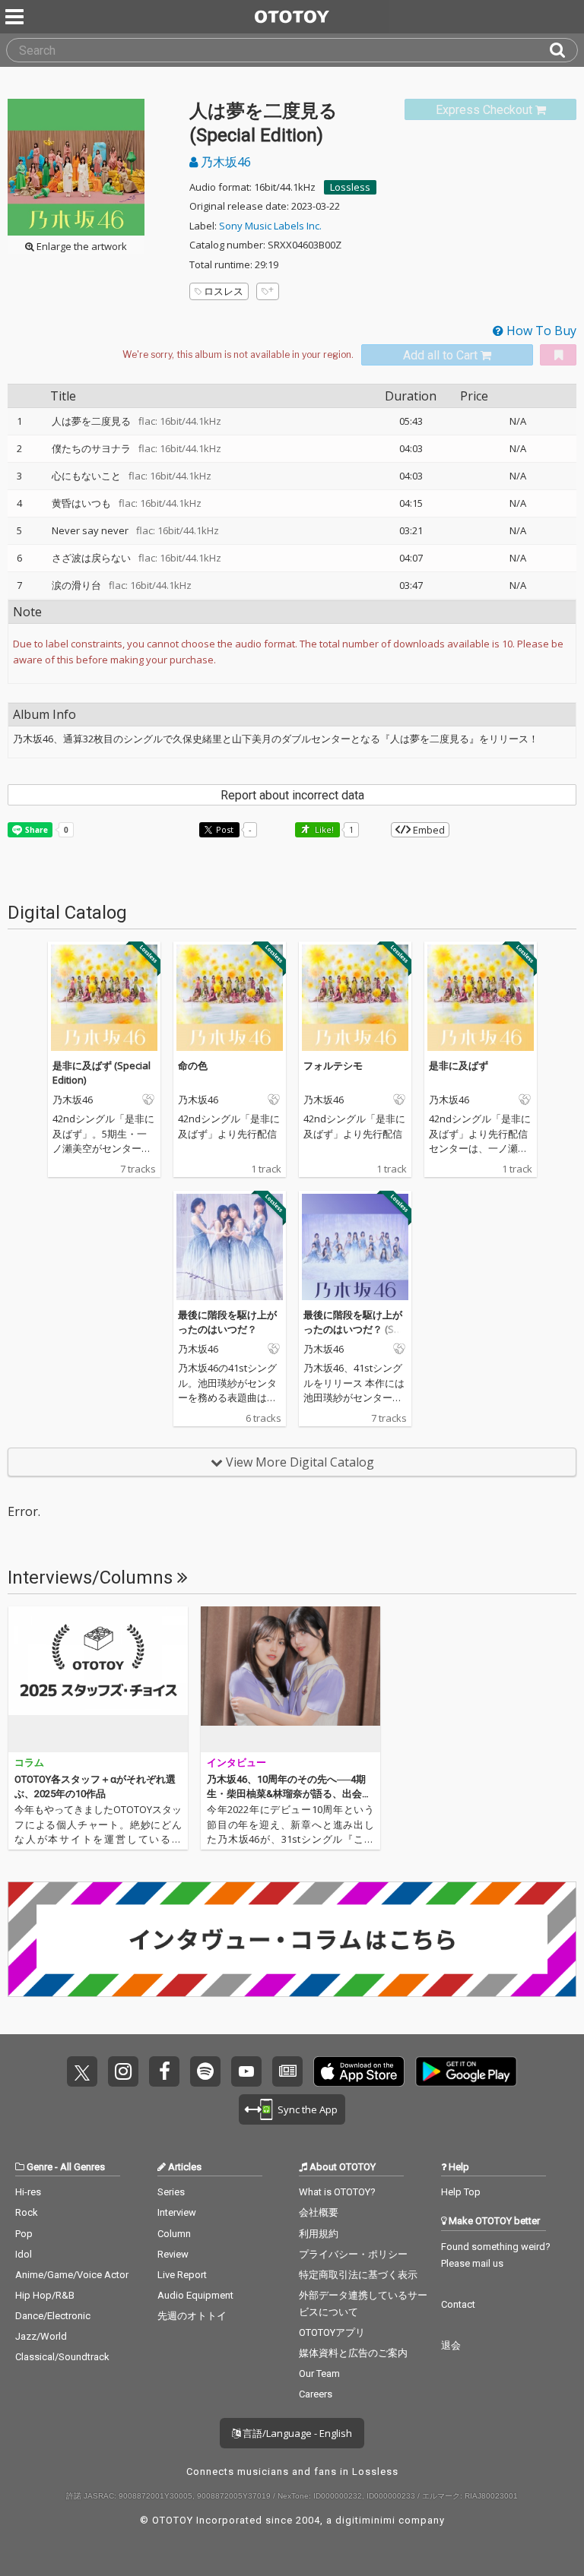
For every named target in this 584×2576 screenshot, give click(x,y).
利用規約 (319, 2234)
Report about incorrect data (292, 795)
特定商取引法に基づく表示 (358, 2275)
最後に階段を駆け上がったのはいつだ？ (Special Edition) (355, 1329)
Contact (458, 2304)
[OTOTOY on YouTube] (246, 2071)
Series (171, 2192)
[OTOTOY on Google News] (287, 2071)
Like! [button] (323, 829)
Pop (24, 2234)
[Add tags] (268, 291)
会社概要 (319, 2212)
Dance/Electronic (53, 2316)
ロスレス (224, 291)
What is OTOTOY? (337, 2192)
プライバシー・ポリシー (353, 2254)
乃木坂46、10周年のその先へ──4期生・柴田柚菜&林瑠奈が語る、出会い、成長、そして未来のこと (286, 1794)
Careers (316, 2394)
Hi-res (28, 2192)
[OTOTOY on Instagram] (123, 2071)
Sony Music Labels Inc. (270, 226)
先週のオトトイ (192, 2316)
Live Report (182, 2275)
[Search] (563, 50)
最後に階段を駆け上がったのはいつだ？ (227, 1322)
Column (174, 2234)
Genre (40, 2167)
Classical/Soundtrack (62, 2357)
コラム (29, 1763)
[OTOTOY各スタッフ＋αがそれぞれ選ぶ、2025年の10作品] (98, 1679)
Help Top (461, 2192)
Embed (428, 830)
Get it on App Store (359, 2071)
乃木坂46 (224, 162)
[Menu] (16, 17)
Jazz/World (41, 2336)
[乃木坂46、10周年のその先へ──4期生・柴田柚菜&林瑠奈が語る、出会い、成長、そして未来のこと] (290, 1679)
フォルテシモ (333, 1065)
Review (173, 2254)
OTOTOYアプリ (332, 2332)
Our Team (319, 2373)
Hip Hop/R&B (45, 2295)
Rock (27, 2212)
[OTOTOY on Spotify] (205, 2071)
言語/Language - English (296, 2433)
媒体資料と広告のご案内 (353, 2353)
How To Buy (540, 331)
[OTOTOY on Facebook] (164, 2071)
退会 (451, 2345)
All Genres (83, 2167)
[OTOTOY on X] (82, 2071)
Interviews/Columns (92, 1578)
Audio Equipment (195, 2295)
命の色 (193, 1065)
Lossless (350, 187)
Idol (24, 2254)
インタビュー (236, 1763)
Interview (177, 2212)
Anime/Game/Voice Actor (72, 2275)
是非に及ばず (459, 1065)
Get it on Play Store (466, 2071)
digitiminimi (365, 2520)
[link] (490, 110)
